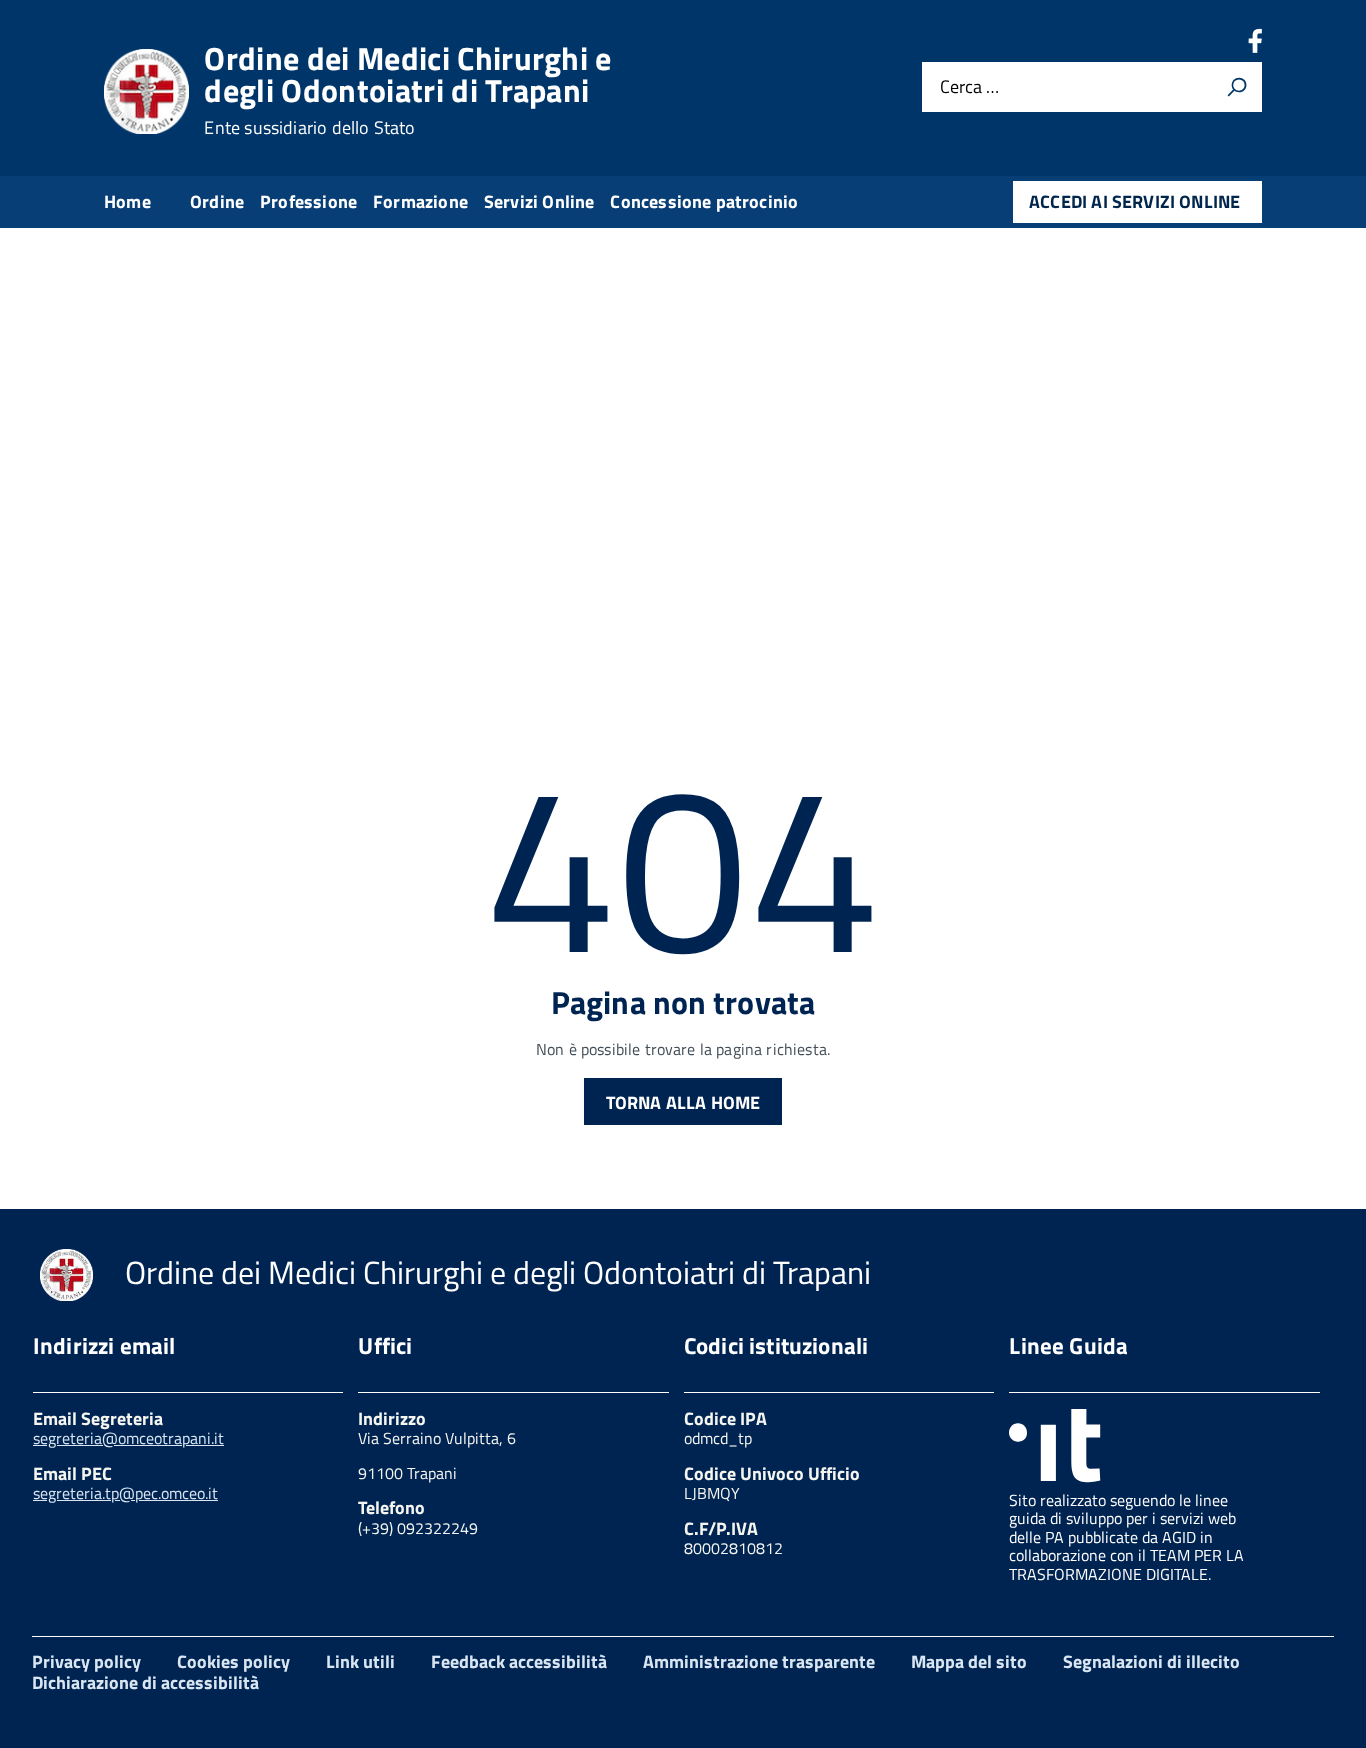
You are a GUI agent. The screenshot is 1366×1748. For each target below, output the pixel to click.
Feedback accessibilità (519, 1661)
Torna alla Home (683, 1102)
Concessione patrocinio (704, 201)
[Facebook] (1255, 46)
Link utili (360, 1661)
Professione (308, 201)
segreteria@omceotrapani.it (128, 1438)
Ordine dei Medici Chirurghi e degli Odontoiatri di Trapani (407, 90)
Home (127, 201)
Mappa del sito (969, 1661)
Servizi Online (539, 201)
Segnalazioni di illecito (1151, 1661)
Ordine (217, 201)
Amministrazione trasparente (759, 1661)
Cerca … (969, 86)
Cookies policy (233, 1661)
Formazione (420, 201)
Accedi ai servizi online (1134, 201)
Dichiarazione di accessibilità (145, 1682)
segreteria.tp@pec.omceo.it (125, 1493)
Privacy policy (86, 1661)
